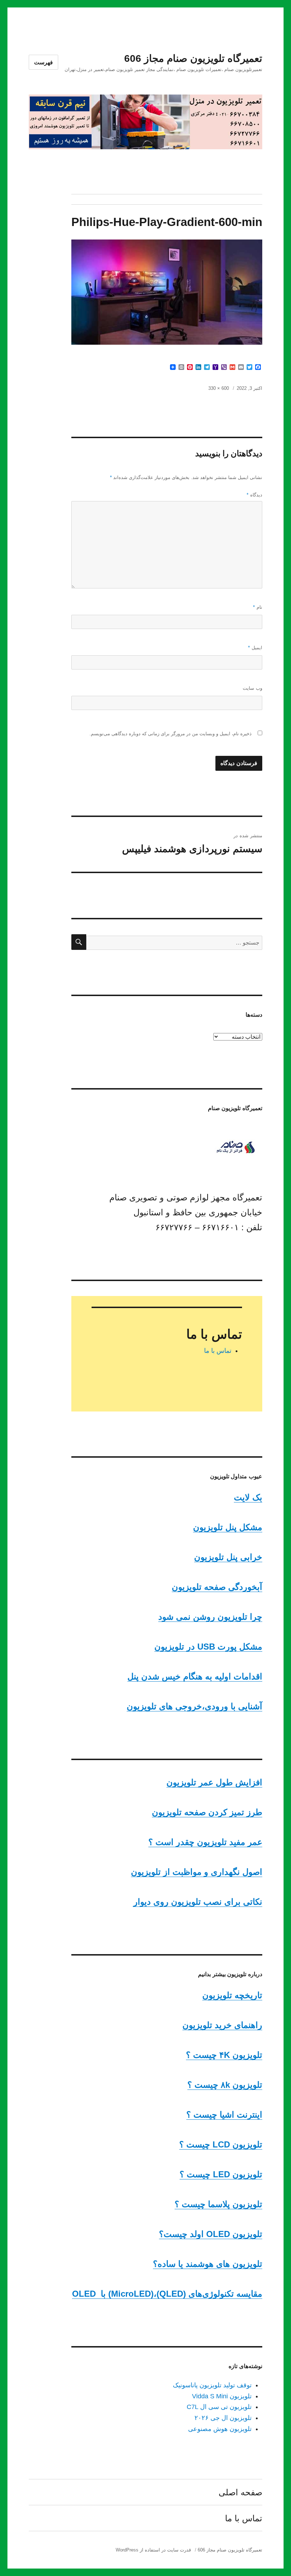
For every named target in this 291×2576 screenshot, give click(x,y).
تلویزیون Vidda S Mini (222, 2396)
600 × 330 (219, 388)
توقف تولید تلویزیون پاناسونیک (212, 2385)
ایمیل (255, 648)
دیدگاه (254, 495)
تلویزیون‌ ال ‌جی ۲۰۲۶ (223, 2418)
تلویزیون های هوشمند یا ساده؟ (208, 2264)
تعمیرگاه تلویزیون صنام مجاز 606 (193, 58)
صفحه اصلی (240, 2492)
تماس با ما (218, 1351)
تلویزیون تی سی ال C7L (219, 2407)
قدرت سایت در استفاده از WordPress (153, 2550)
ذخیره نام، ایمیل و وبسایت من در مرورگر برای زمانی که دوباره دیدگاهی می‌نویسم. (171, 734)
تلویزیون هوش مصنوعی (220, 2429)
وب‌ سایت (252, 688)
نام (258, 607)
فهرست (43, 62)
